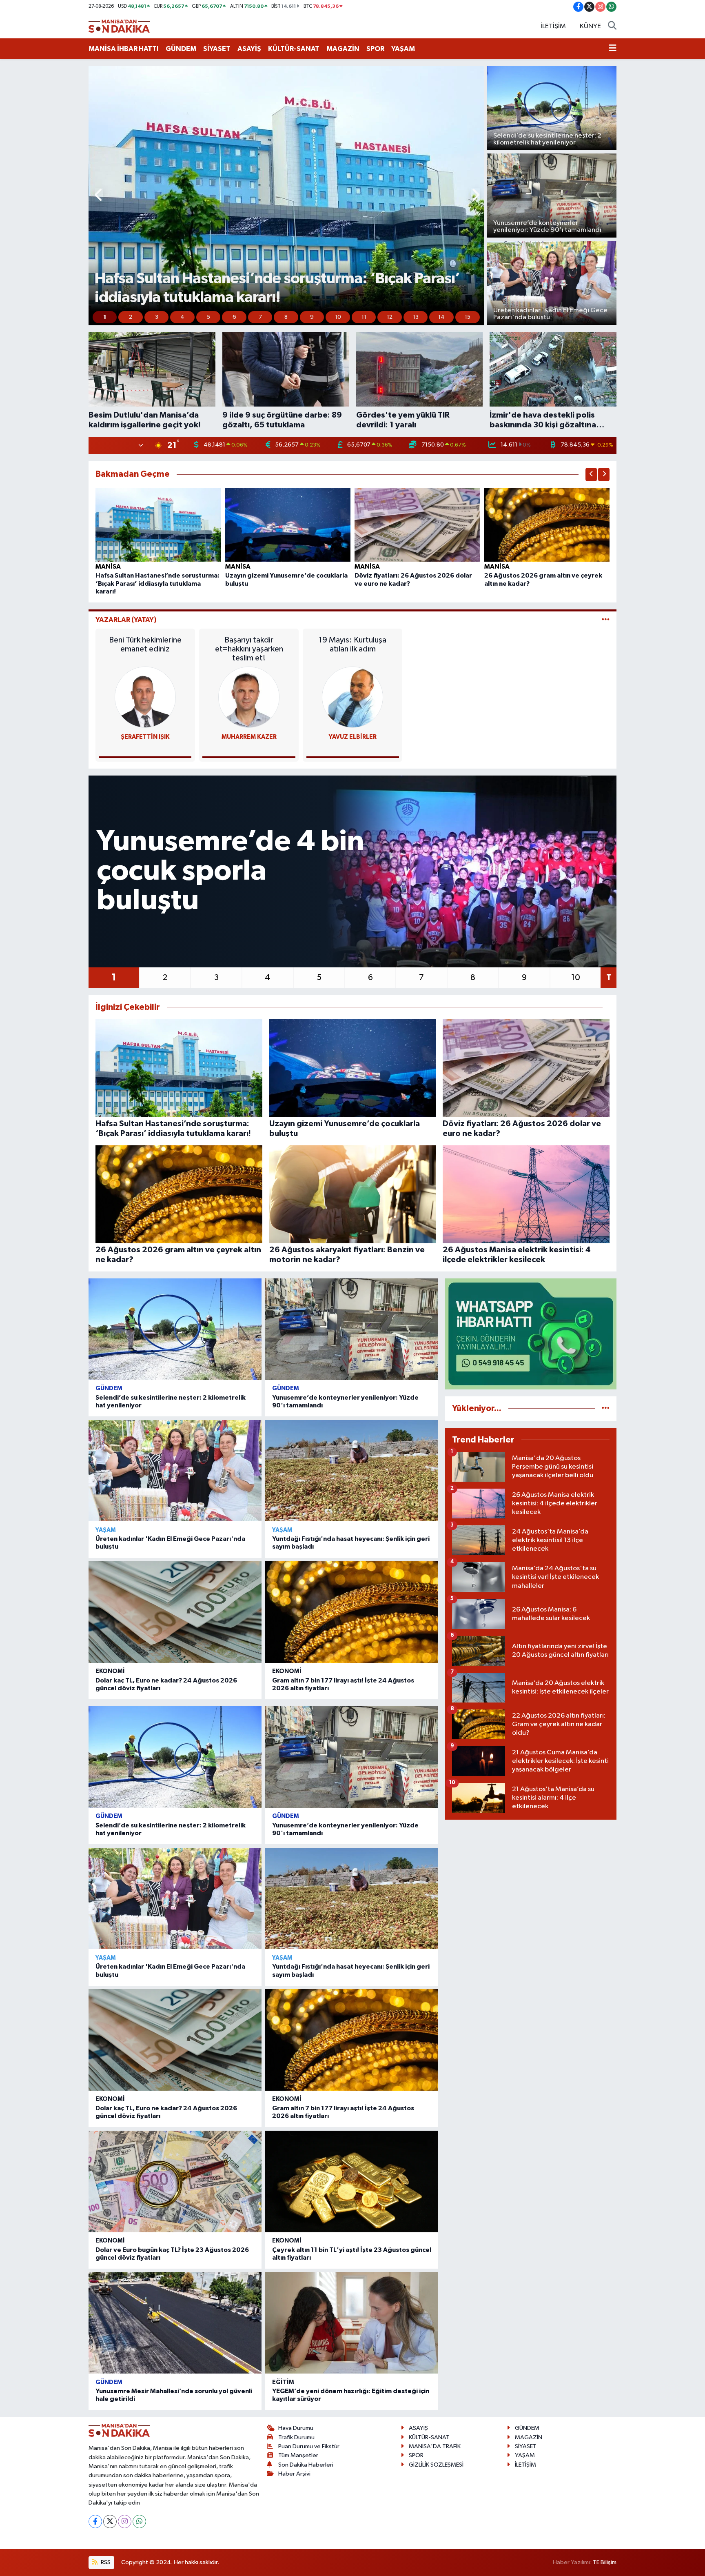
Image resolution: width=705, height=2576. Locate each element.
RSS (105, 2562)
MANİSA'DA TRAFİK (435, 2446)
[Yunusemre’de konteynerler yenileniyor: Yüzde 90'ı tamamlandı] (352, 1329)
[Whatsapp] (139, 2522)
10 (338, 317)
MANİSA (108, 567)
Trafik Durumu (296, 2437)
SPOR (375, 49)
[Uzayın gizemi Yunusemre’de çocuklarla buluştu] (288, 525)
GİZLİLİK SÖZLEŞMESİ (436, 2465)
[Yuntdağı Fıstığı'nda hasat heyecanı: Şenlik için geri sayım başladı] (352, 1471)
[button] (99, 196)
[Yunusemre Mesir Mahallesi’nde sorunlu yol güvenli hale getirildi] (175, 2323)
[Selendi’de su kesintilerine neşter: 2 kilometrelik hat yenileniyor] (175, 1329)
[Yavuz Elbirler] (352, 697)
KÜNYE (590, 26)
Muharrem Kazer (249, 737)
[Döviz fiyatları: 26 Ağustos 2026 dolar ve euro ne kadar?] (417, 525)
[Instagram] (125, 2522)
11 (364, 317)
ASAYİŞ (249, 49)
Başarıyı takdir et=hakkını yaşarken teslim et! (249, 649)
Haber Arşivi (294, 2474)
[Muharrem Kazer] (249, 697)
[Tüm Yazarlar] (606, 620)
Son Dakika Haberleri (306, 2465)
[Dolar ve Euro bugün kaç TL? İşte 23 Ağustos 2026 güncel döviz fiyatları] (175, 2181)
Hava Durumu (296, 2428)
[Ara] (612, 27)
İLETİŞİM (553, 26)
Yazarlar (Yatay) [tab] (126, 620)
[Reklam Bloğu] (531, 1334)
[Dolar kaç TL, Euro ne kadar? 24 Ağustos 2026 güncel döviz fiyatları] (175, 1612)
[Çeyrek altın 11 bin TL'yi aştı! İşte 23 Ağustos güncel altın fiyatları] (352, 2181)
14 (441, 317)
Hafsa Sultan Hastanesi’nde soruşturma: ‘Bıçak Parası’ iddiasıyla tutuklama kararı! (157, 583)
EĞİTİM (283, 2382)
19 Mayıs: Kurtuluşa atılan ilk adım (352, 645)
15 (468, 317)
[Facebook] (95, 2522)
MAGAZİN (343, 49)
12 (390, 317)
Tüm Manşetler (298, 2455)
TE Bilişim (605, 2562)
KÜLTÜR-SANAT (294, 49)
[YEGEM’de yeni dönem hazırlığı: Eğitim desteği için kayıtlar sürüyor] (352, 2323)
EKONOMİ (110, 1671)
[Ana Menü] (613, 49)
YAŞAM (403, 49)
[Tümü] (606, 1408)
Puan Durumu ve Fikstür (309, 2446)
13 (416, 317)
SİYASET (217, 49)
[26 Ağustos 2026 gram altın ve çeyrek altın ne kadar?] (547, 525)
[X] (110, 2522)
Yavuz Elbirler (353, 737)
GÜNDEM (181, 49)
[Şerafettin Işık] (145, 697)
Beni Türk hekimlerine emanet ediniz (145, 645)
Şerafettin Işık (145, 737)
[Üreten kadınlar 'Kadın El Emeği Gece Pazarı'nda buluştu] (175, 1471)
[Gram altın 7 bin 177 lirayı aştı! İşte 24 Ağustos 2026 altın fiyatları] (352, 1612)
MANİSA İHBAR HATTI (124, 49)
